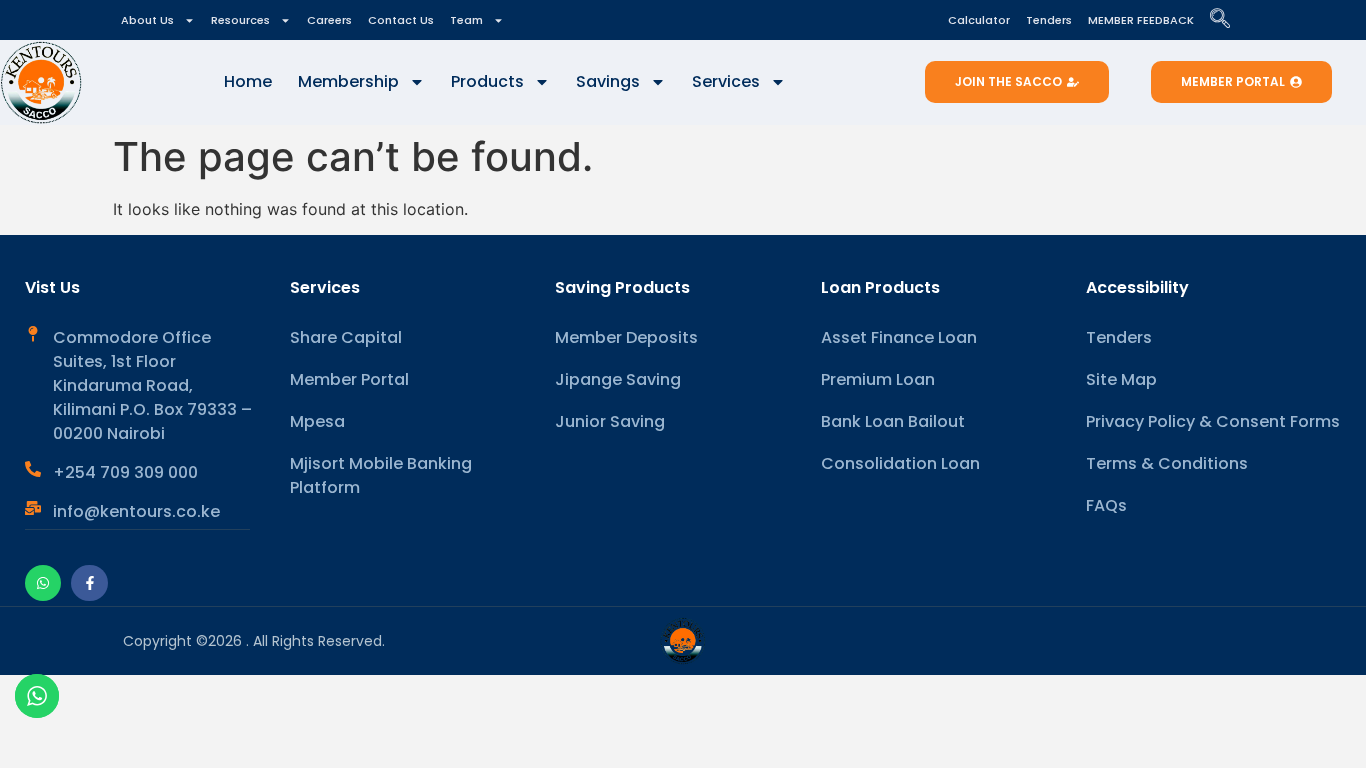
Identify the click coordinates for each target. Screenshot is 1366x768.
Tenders (1049, 20)
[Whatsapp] (43, 583)
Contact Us (401, 20)
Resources (240, 20)
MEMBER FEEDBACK (1141, 20)
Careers (329, 20)
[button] (1230, 20)
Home (248, 81)
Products (487, 81)
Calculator (979, 20)
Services (726, 81)
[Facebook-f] (89, 583)
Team (466, 20)
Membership (348, 81)
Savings (608, 81)
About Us (147, 20)
